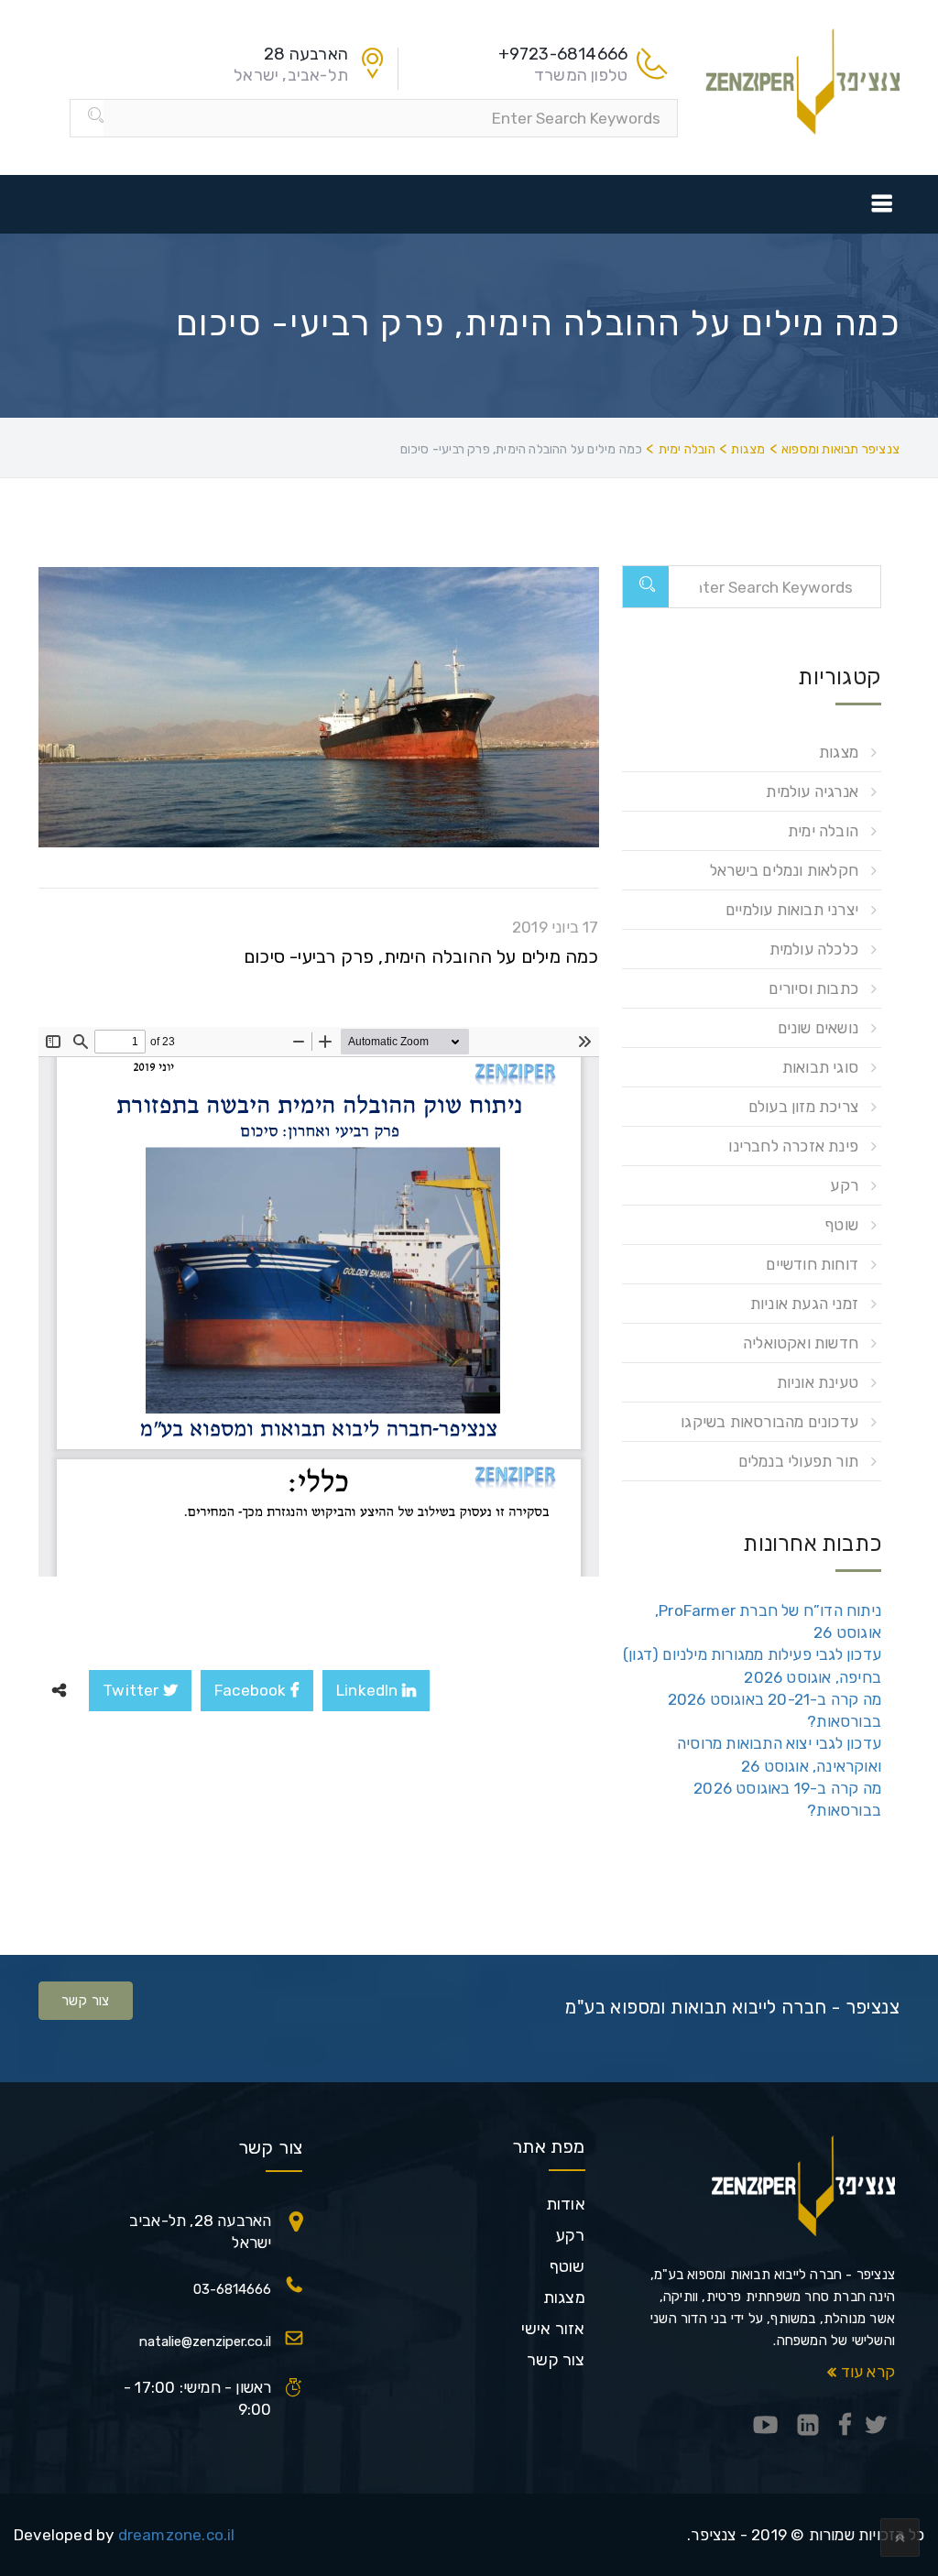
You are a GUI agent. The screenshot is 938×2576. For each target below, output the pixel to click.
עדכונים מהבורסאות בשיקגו (769, 1422)
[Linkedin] (808, 2426)
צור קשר (86, 2001)
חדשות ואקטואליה (801, 1343)
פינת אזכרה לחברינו (793, 1146)
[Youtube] (766, 2426)
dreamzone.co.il (177, 2535)
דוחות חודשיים (812, 1264)
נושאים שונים (818, 1028)
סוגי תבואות (820, 1067)
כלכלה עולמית (814, 949)
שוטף (841, 1225)
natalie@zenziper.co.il (205, 2341)
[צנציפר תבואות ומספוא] (803, 80)
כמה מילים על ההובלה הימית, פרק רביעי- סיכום (421, 956)
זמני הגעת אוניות (804, 1304)
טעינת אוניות (818, 1382)
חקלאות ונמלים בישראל (784, 870)
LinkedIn (369, 1690)
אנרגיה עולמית (812, 791)
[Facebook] (845, 2426)
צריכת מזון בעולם (803, 1107)
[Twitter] (876, 2426)
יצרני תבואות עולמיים (792, 910)
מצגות (839, 752)
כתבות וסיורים (813, 988)
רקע (844, 1185)
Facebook (252, 1690)
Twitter (133, 1690)
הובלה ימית (823, 831)
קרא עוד (866, 2372)
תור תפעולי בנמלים (798, 1461)
